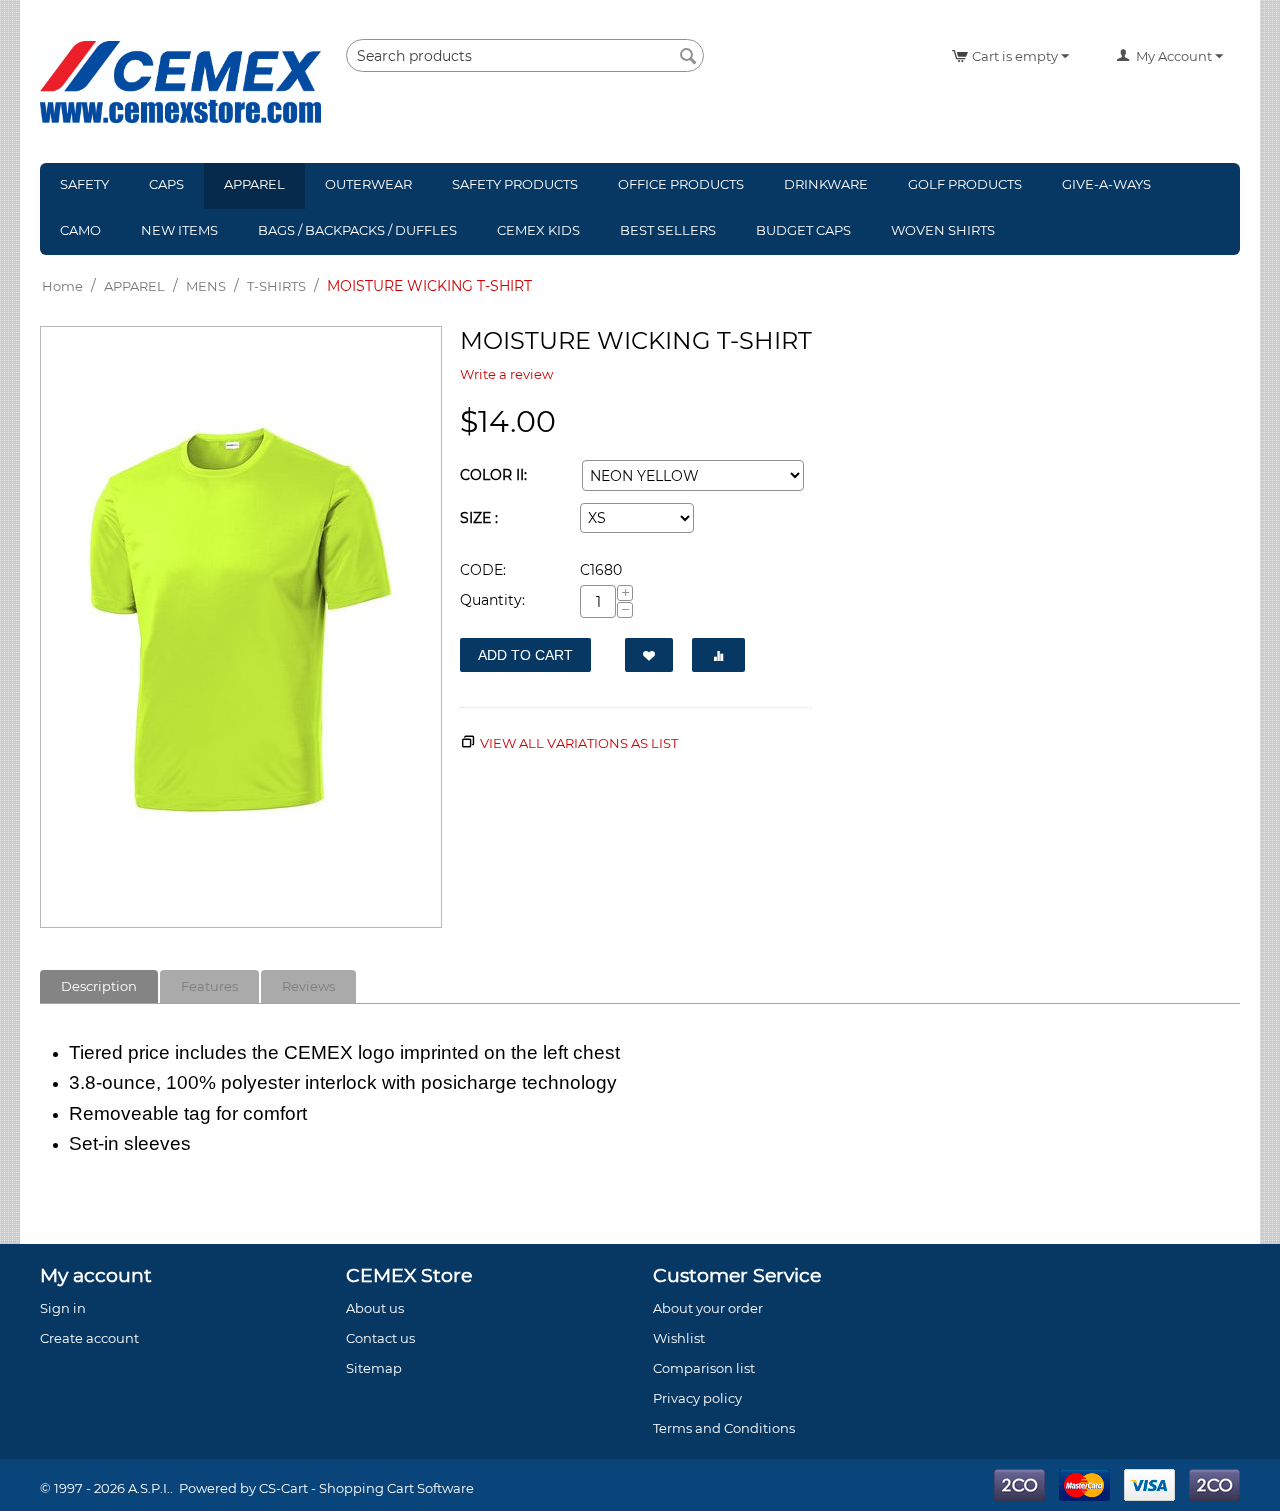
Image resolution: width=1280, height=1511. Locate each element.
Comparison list (704, 1368)
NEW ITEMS (179, 230)
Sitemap (374, 1368)
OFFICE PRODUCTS (681, 184)
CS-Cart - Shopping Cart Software (366, 1488)
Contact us (380, 1338)
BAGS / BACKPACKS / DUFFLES (357, 230)
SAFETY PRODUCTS (515, 184)
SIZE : (479, 518)
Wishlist (679, 1338)
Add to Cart (525, 655)
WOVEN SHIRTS (943, 230)
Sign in (63, 1308)
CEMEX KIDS (538, 230)
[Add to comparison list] (718, 655)
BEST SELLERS (668, 230)
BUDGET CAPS (803, 230)
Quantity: (492, 600)
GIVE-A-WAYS (1106, 184)
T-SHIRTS (276, 286)
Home (62, 286)
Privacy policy (697, 1398)
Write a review (506, 374)
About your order (708, 1308)
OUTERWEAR (368, 184)
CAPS (166, 184)
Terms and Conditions (724, 1428)
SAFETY (84, 184)
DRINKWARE (826, 184)
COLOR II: (493, 475)
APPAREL (254, 184)
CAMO (80, 230)
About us (375, 1308)
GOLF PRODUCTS (965, 184)
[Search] (689, 57)
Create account (89, 1338)
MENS (206, 286)
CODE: (483, 570)
